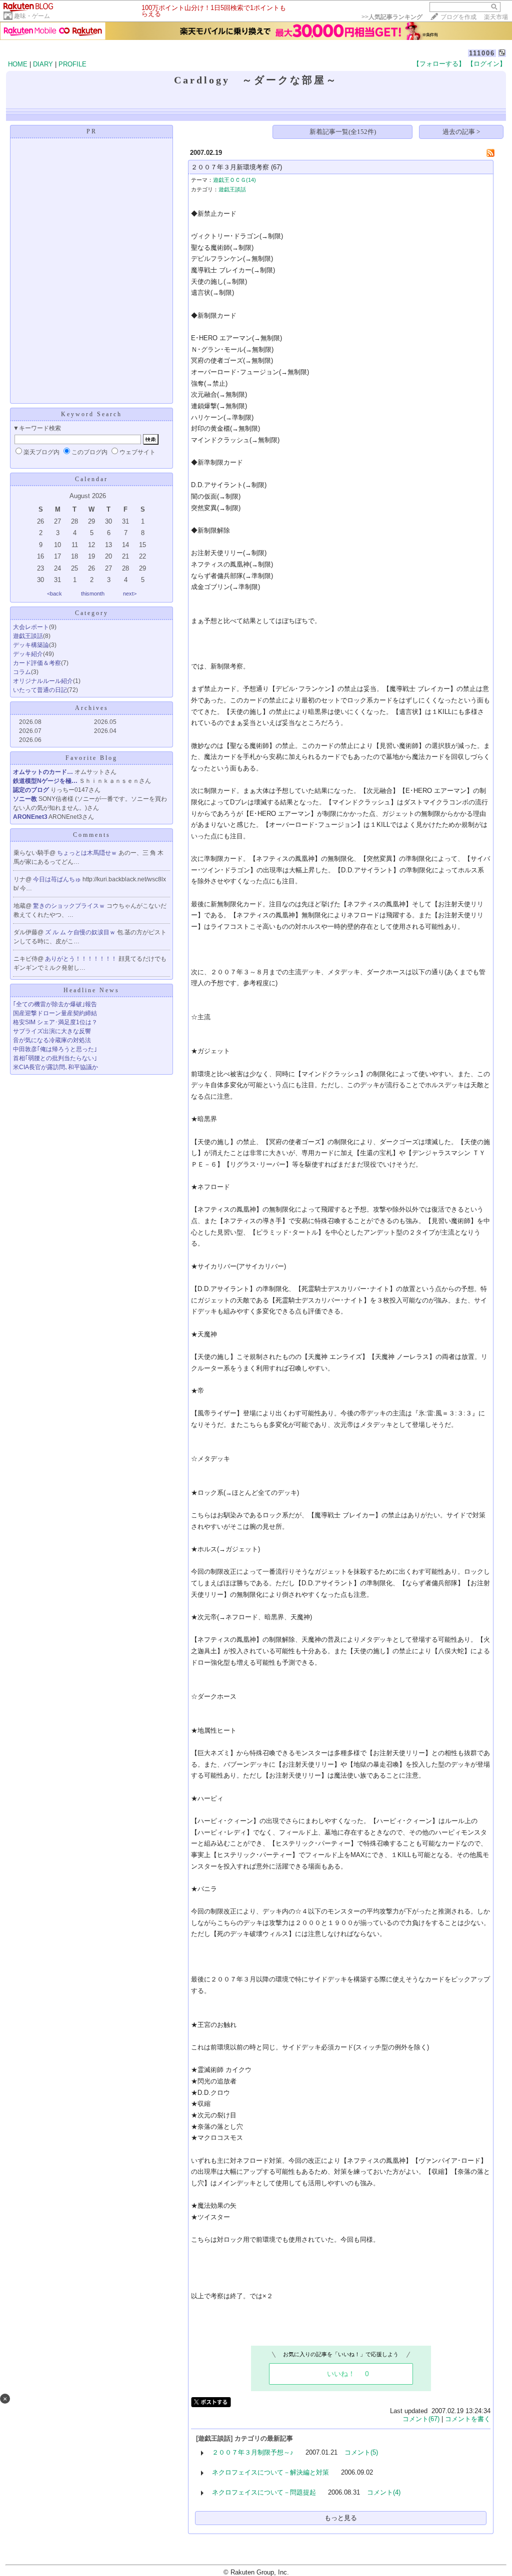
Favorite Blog (91, 758)
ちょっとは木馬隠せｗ (88, 853)
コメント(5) (361, 2452)
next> (130, 594)
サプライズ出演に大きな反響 (52, 1031)
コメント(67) (421, 2419)
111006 (482, 53)
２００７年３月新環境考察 (230, 167)
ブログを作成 (458, 17)
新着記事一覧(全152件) (343, 132)
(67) (276, 167)
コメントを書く (468, 2419)
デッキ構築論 (31, 645)
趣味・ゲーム (32, 16)
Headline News (91, 990)
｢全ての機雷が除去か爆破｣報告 (55, 1004)
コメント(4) (384, 2492)
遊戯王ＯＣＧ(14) (234, 180)
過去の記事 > (461, 132)
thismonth (93, 594)
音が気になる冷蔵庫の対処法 (52, 1040)
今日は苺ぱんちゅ (58, 879)
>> (392, 17)
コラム (22, 672)
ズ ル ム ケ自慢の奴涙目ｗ (81, 932)
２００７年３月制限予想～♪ (253, 2452)
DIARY (43, 64)
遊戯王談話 (28, 636)
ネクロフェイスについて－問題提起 (264, 2492)
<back (54, 594)
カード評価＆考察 (37, 663)
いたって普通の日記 (40, 690)
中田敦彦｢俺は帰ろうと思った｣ (55, 1049)
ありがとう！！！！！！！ (82, 959)
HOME (18, 64)
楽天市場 (496, 17)
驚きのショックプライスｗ (70, 906)
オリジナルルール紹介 (43, 681)
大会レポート (31, 627)
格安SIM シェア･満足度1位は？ (55, 1022)
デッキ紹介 (28, 654)
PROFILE (72, 64)
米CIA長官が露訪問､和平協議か (55, 1067)
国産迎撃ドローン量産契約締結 (55, 1013)
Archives (92, 708)
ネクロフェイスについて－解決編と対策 (270, 2472)
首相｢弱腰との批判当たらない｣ (55, 1058)
